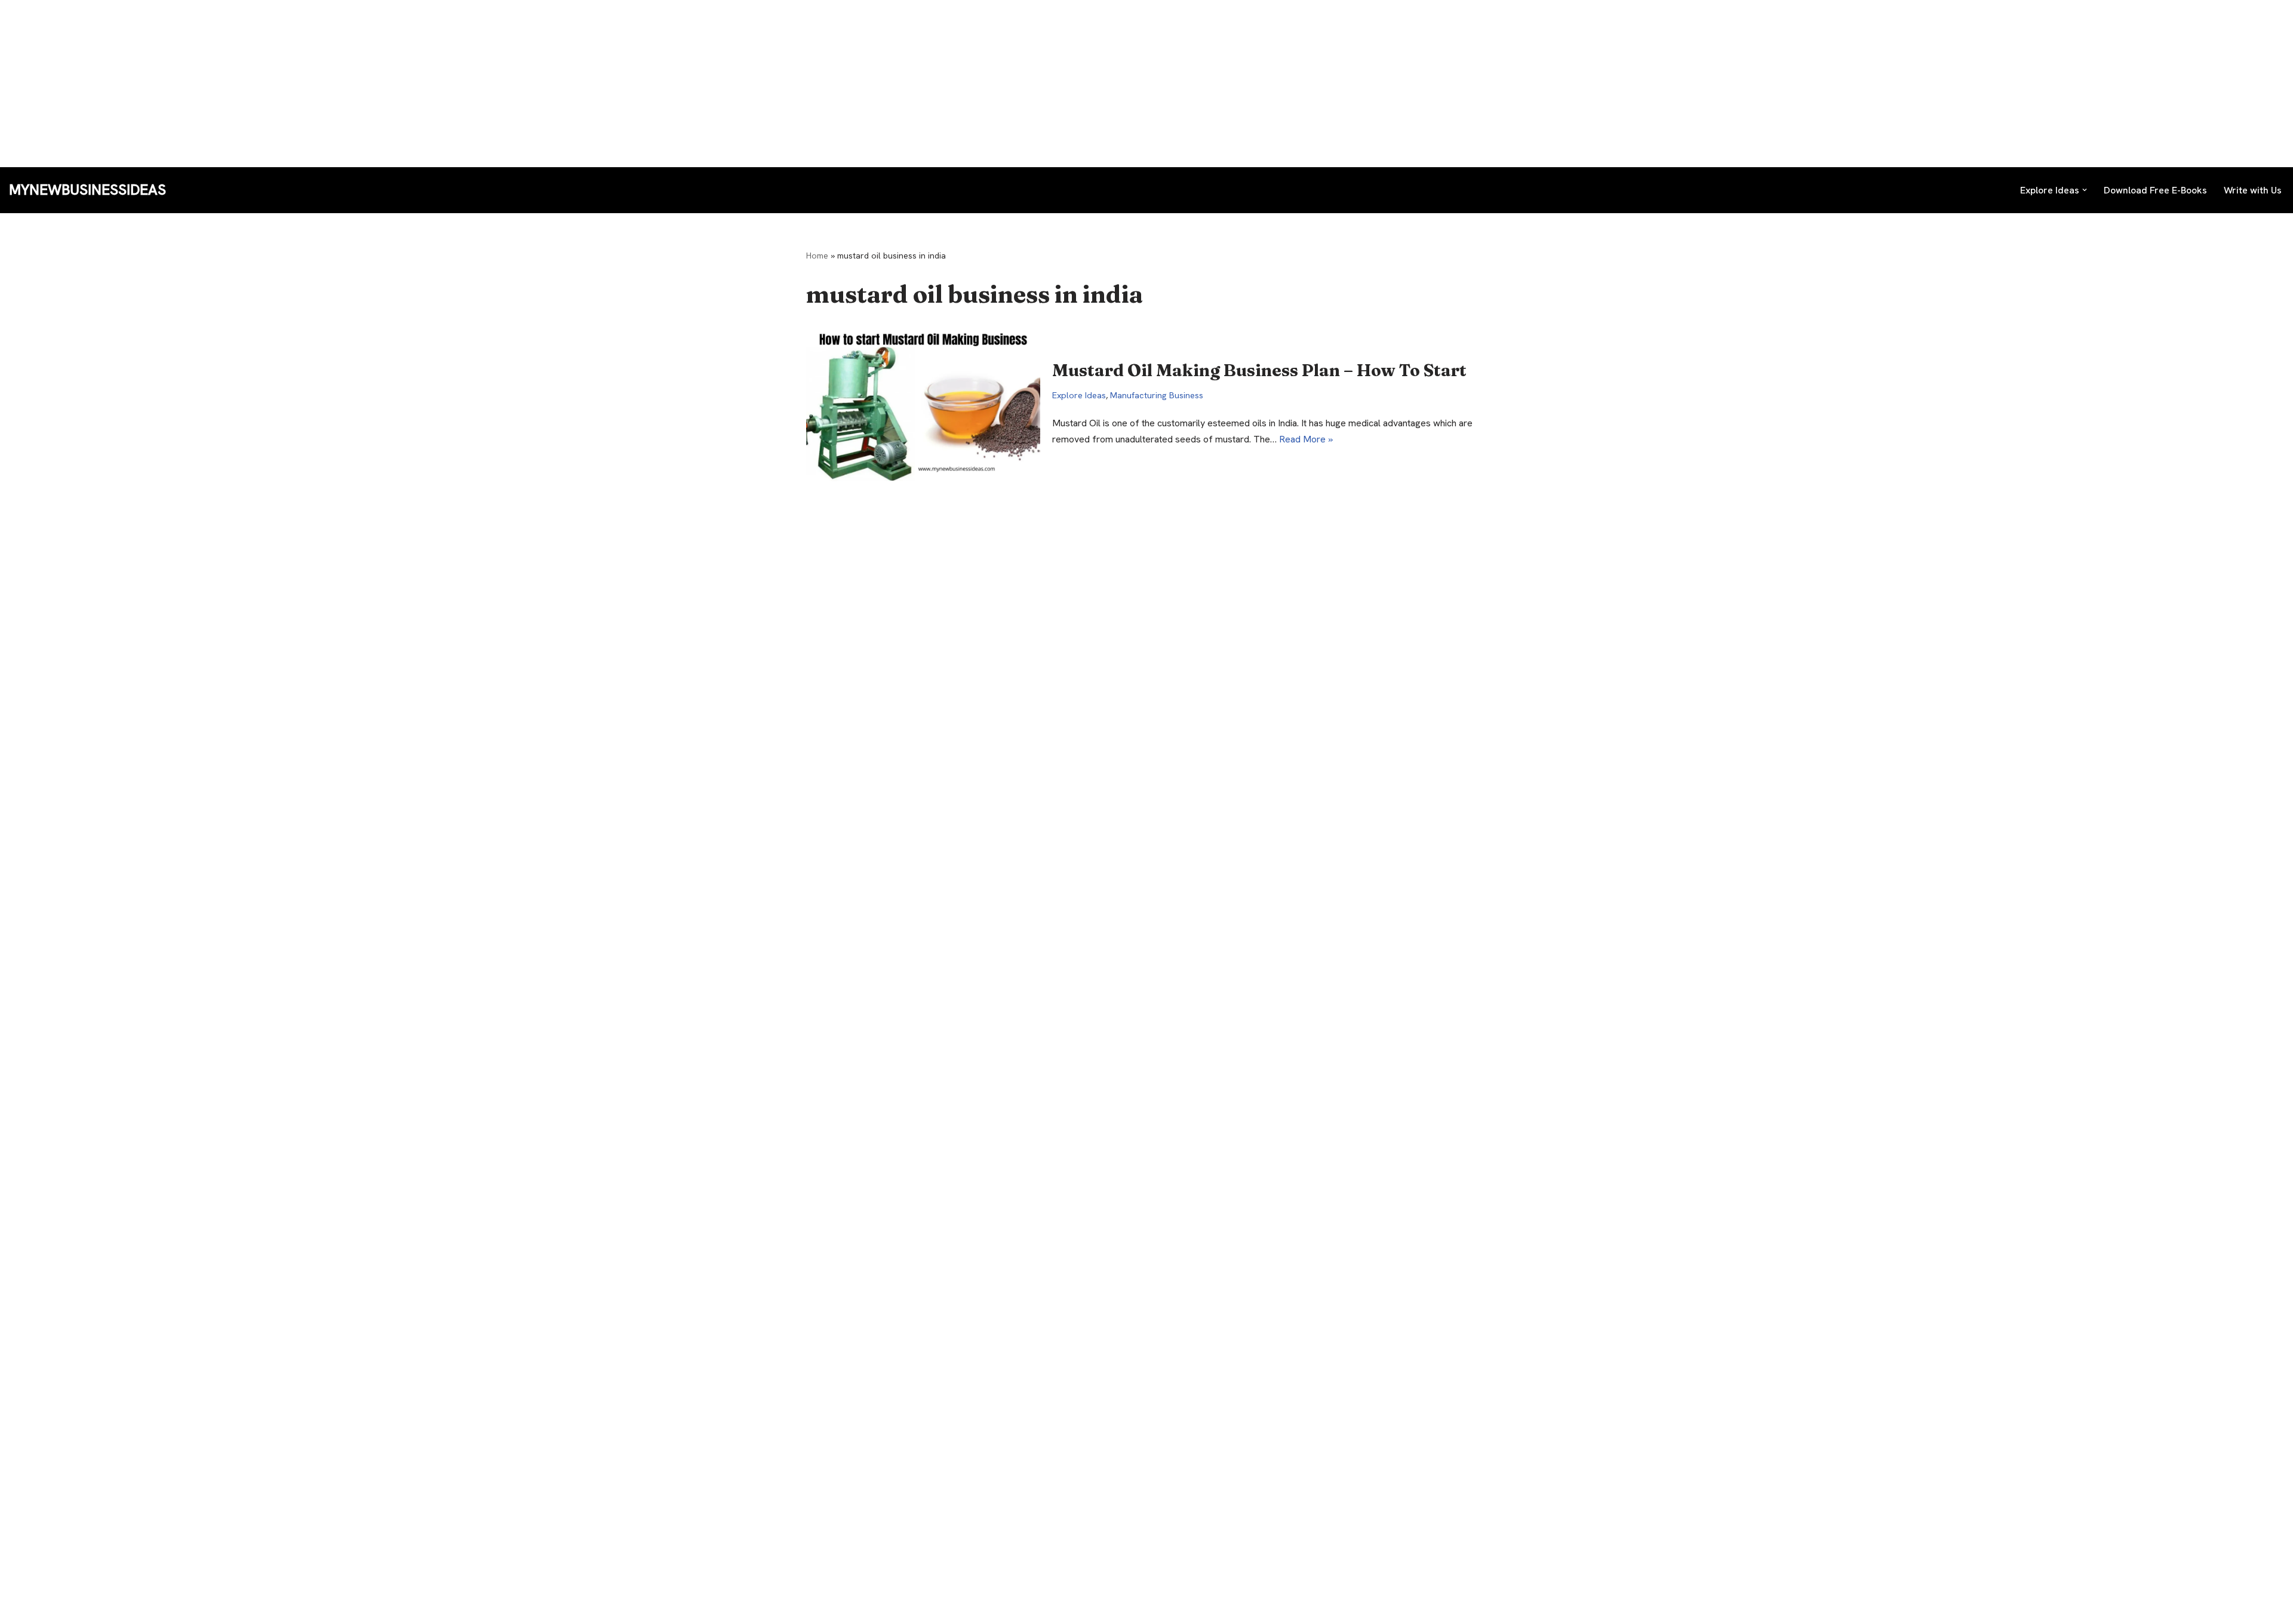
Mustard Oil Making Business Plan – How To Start (1259, 370)
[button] (2085, 190)
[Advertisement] (358, 84)
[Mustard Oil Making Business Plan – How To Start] (923, 403)
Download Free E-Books (2155, 190)
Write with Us (2253, 190)
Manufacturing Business (1157, 395)
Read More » (1306, 439)
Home (817, 256)
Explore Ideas (1079, 395)
